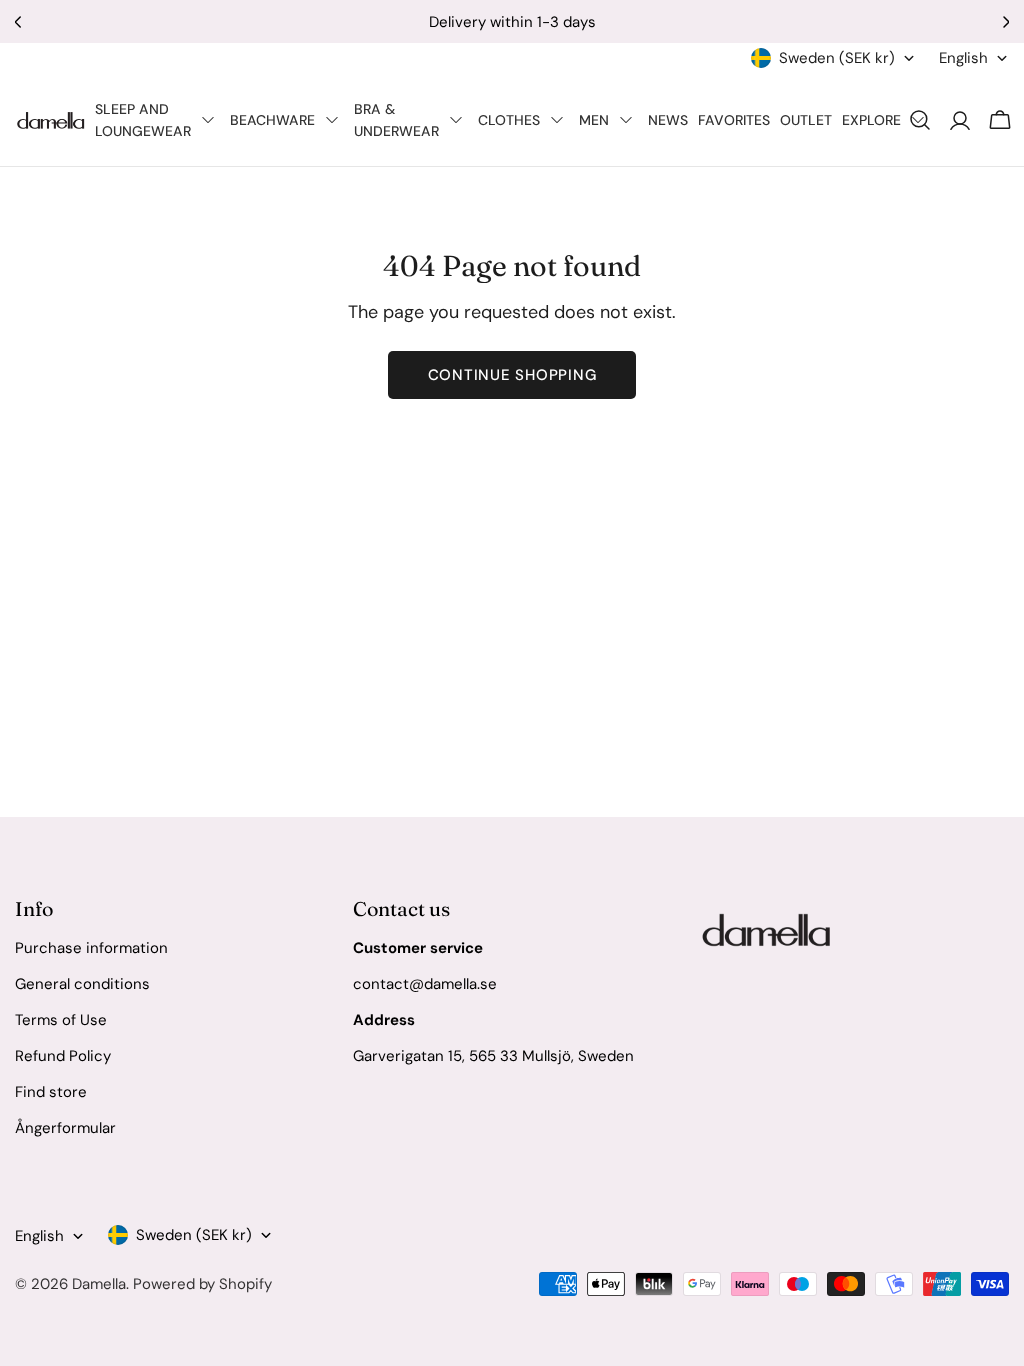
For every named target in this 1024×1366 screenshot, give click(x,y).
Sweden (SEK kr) (837, 58)
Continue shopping (512, 375)
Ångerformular (65, 1128)
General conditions (82, 984)
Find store (51, 1092)
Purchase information (91, 948)
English (963, 58)
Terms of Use (61, 1020)
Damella (99, 1284)
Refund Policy (63, 1056)
